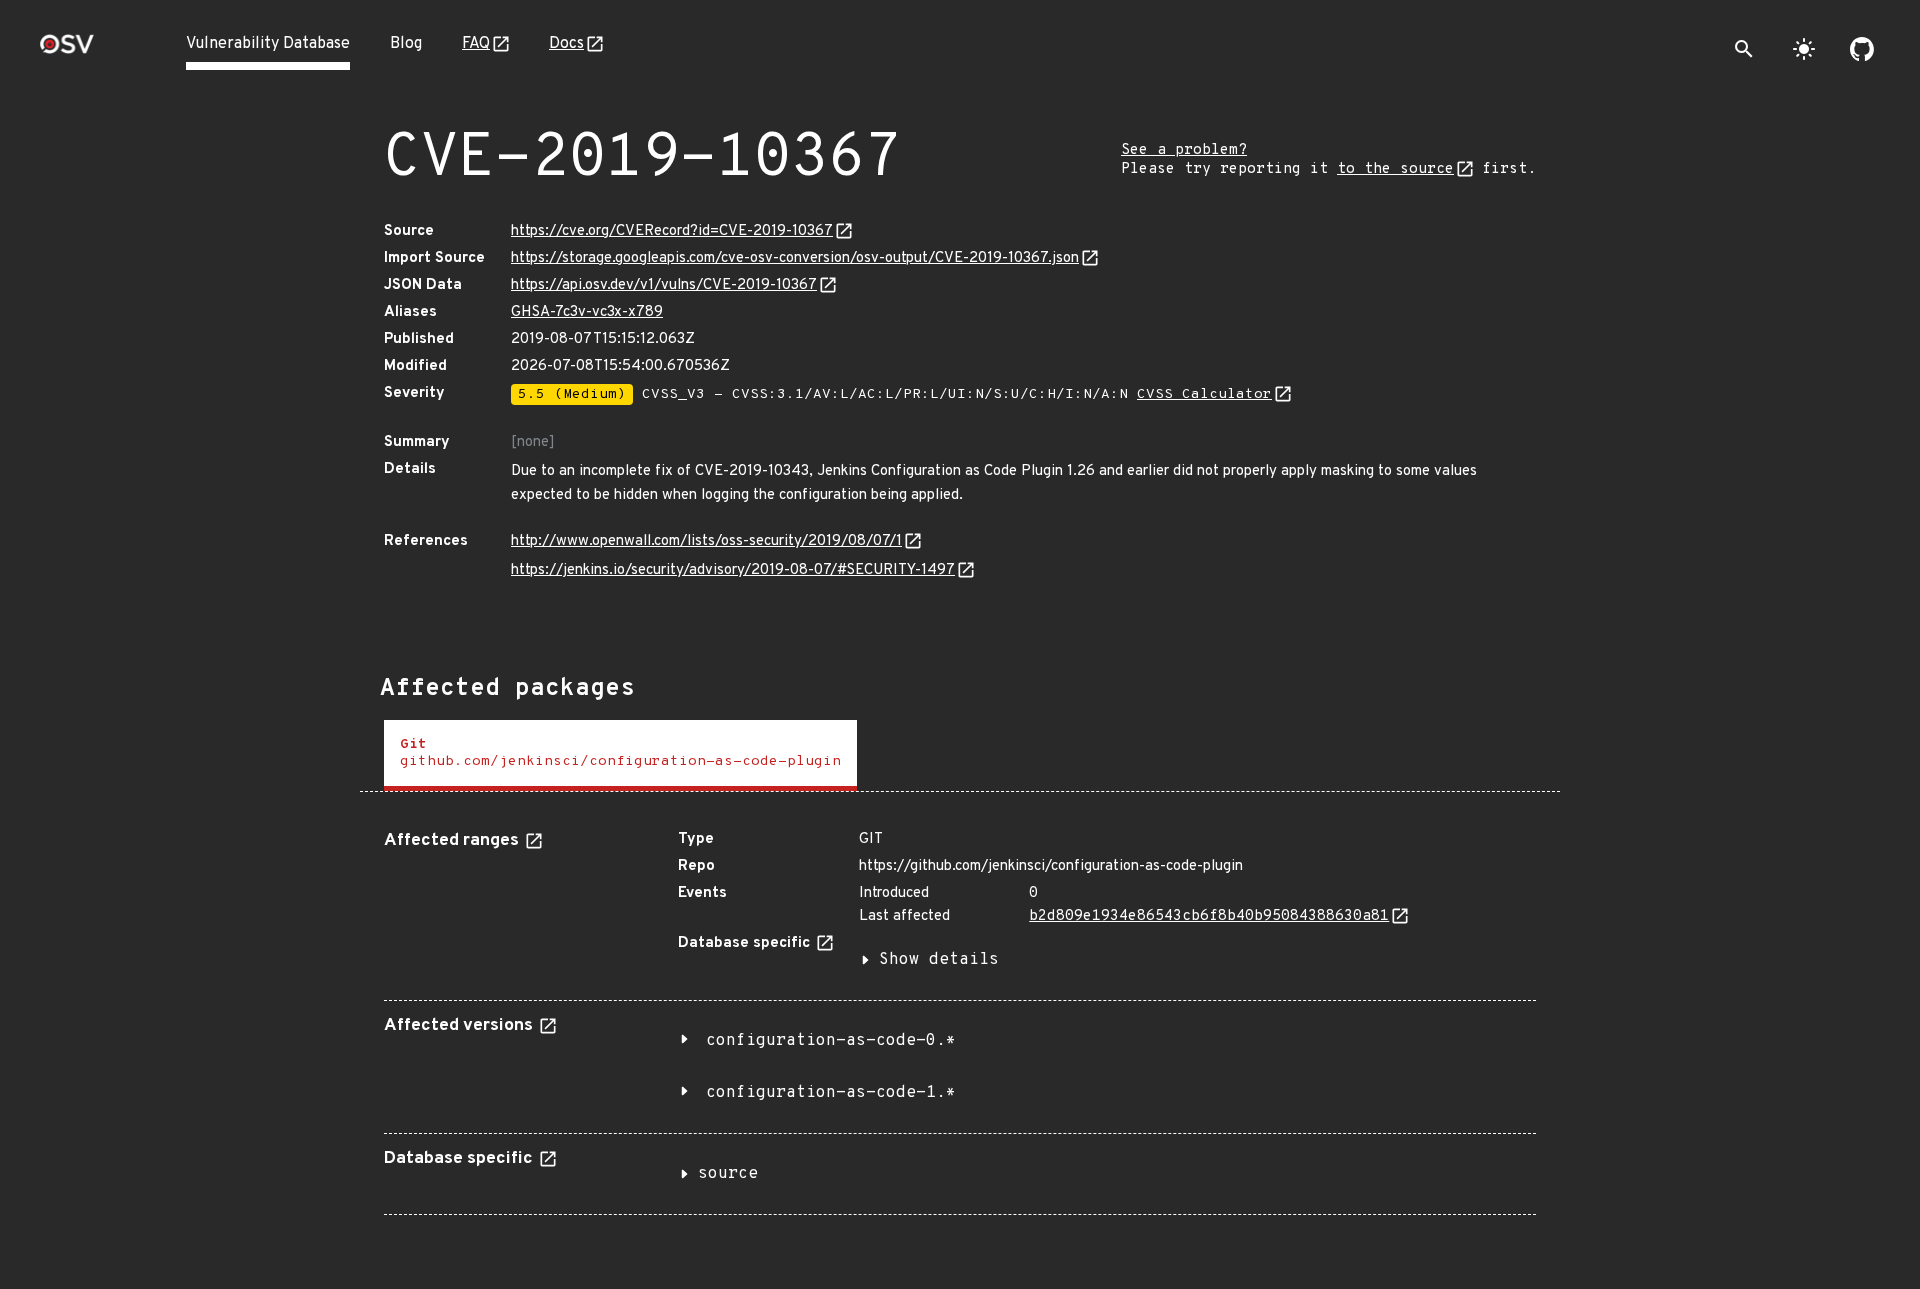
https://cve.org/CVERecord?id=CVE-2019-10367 (672, 231)
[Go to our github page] (1862, 49)
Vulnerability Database (268, 44)
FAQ (476, 44)
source (728, 1174)
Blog (406, 44)
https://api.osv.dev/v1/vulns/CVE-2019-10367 (664, 285)
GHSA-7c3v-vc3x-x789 (587, 312)
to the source (1395, 169)
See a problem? (1184, 150)
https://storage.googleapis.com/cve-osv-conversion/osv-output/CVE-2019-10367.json (795, 258)
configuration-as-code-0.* (831, 1041)
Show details (939, 960)
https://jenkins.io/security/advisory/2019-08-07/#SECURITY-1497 (733, 570)
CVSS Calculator (1204, 394)
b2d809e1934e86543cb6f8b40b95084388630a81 (1209, 916)
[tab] (620, 755)
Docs (566, 44)
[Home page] (67, 50)
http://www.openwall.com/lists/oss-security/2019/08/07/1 (706, 541)
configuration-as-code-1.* (831, 1093)
